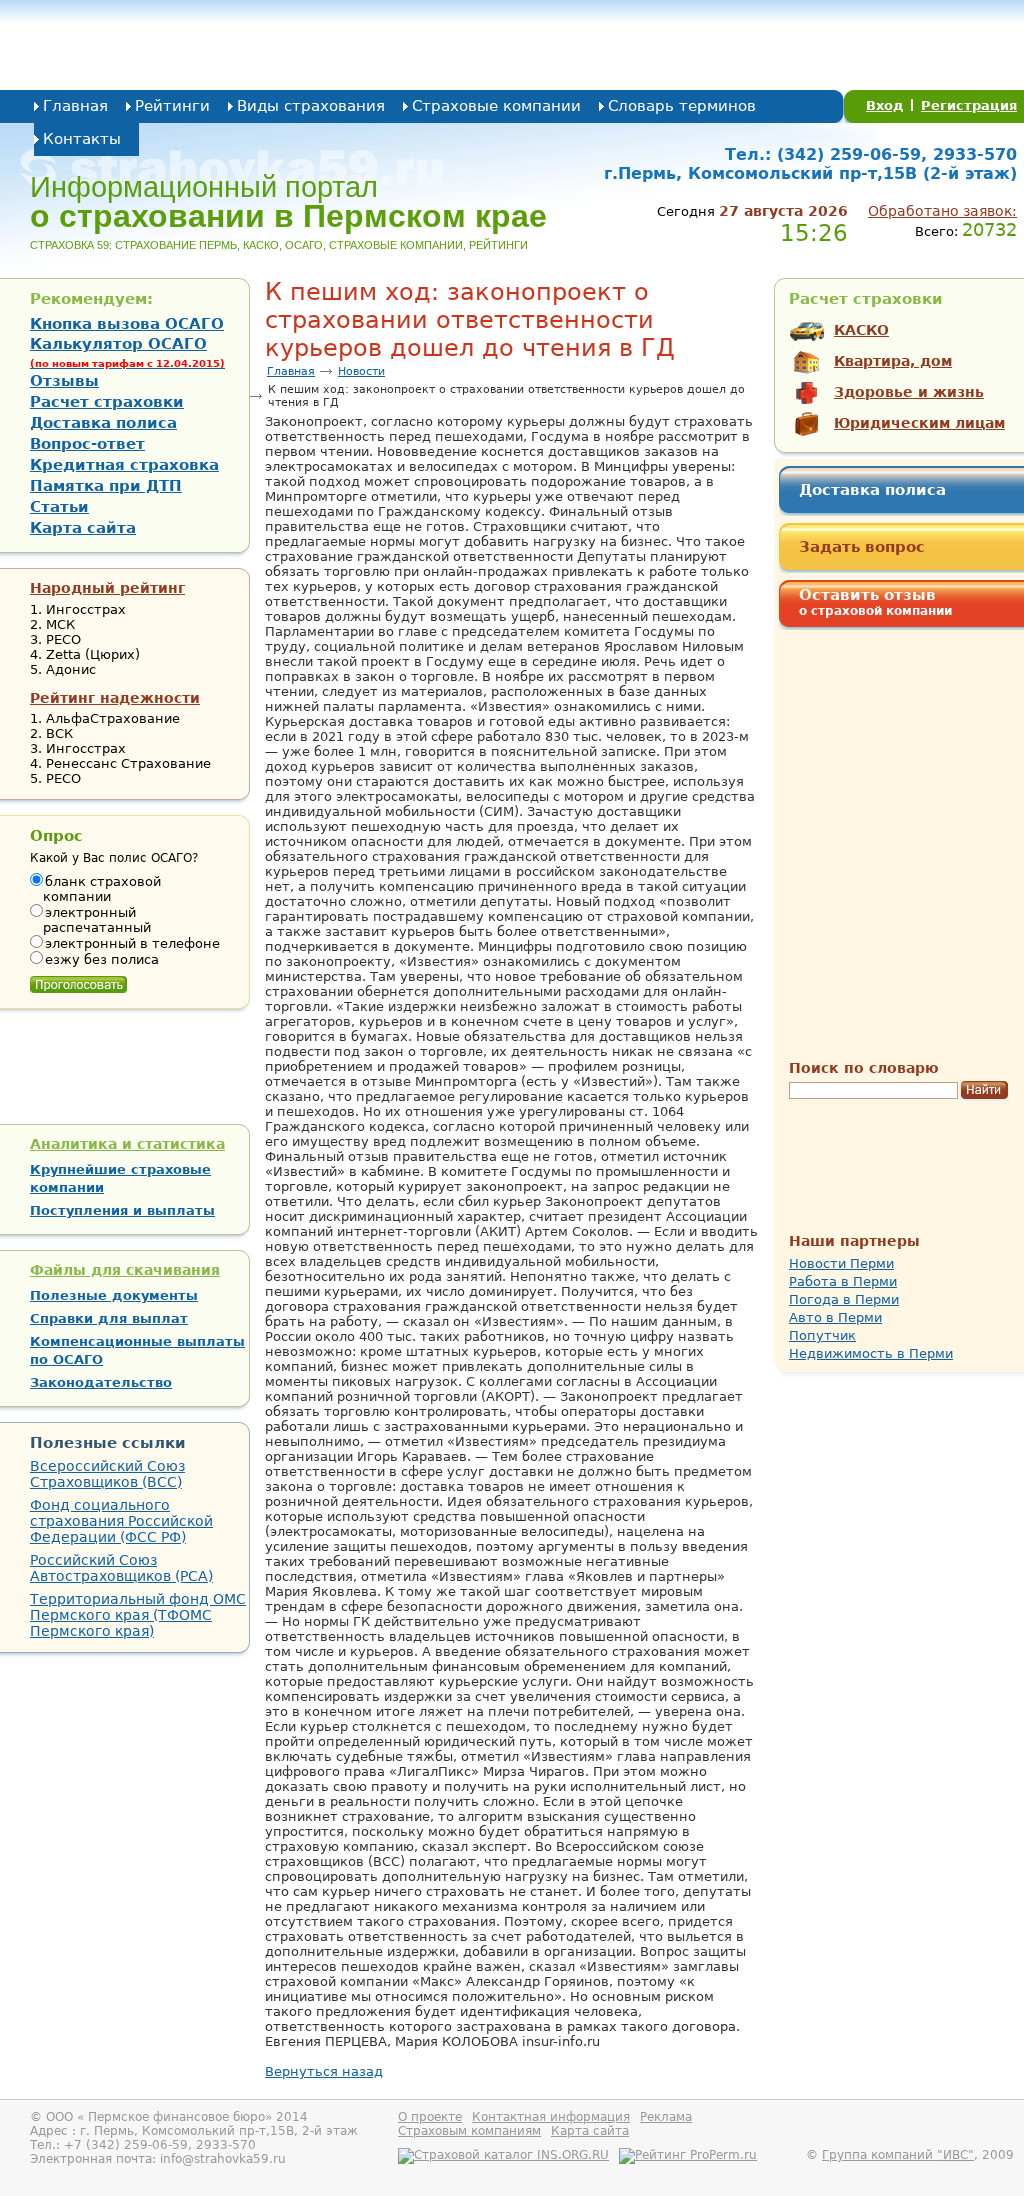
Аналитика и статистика (127, 1144)
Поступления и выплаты (122, 1210)
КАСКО (861, 330)
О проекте (430, 2117)
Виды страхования (311, 106)
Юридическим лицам (919, 423)
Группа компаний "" (898, 2155)
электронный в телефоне (132, 943)
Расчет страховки (107, 402)
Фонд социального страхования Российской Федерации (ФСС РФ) (121, 1521)
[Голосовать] (78, 980)
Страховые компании (496, 106)
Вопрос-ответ (87, 444)
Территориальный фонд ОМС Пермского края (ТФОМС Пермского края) (138, 1615)
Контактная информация (551, 2117)
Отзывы (64, 381)
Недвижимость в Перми (871, 1353)
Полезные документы (114, 1295)
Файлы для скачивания (125, 1270)
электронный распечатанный (97, 920)
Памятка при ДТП (106, 486)
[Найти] (984, 1091)
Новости (361, 371)
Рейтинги (172, 106)
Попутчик (822, 1335)
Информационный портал (288, 202)
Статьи (59, 507)
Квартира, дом (893, 361)
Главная (75, 106)
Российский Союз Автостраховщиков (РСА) (121, 1568)
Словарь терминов (682, 106)
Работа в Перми (843, 1281)
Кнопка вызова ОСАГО (127, 324)
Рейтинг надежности (115, 698)
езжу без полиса (102, 959)
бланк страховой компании (102, 889)
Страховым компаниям (469, 2131)
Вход (885, 105)
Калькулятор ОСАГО (127, 352)
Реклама (666, 2117)
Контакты (82, 139)
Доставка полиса (872, 490)
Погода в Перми (844, 1299)
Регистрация (969, 105)
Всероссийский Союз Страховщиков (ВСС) (107, 1474)
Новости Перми (841, 1263)
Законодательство (101, 1382)
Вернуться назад (324, 2071)
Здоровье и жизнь (909, 392)
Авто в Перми (835, 1317)
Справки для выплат (109, 1318)
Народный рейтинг (107, 588)
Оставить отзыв (875, 602)
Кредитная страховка (124, 465)
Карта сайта (83, 528)
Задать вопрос (862, 547)
